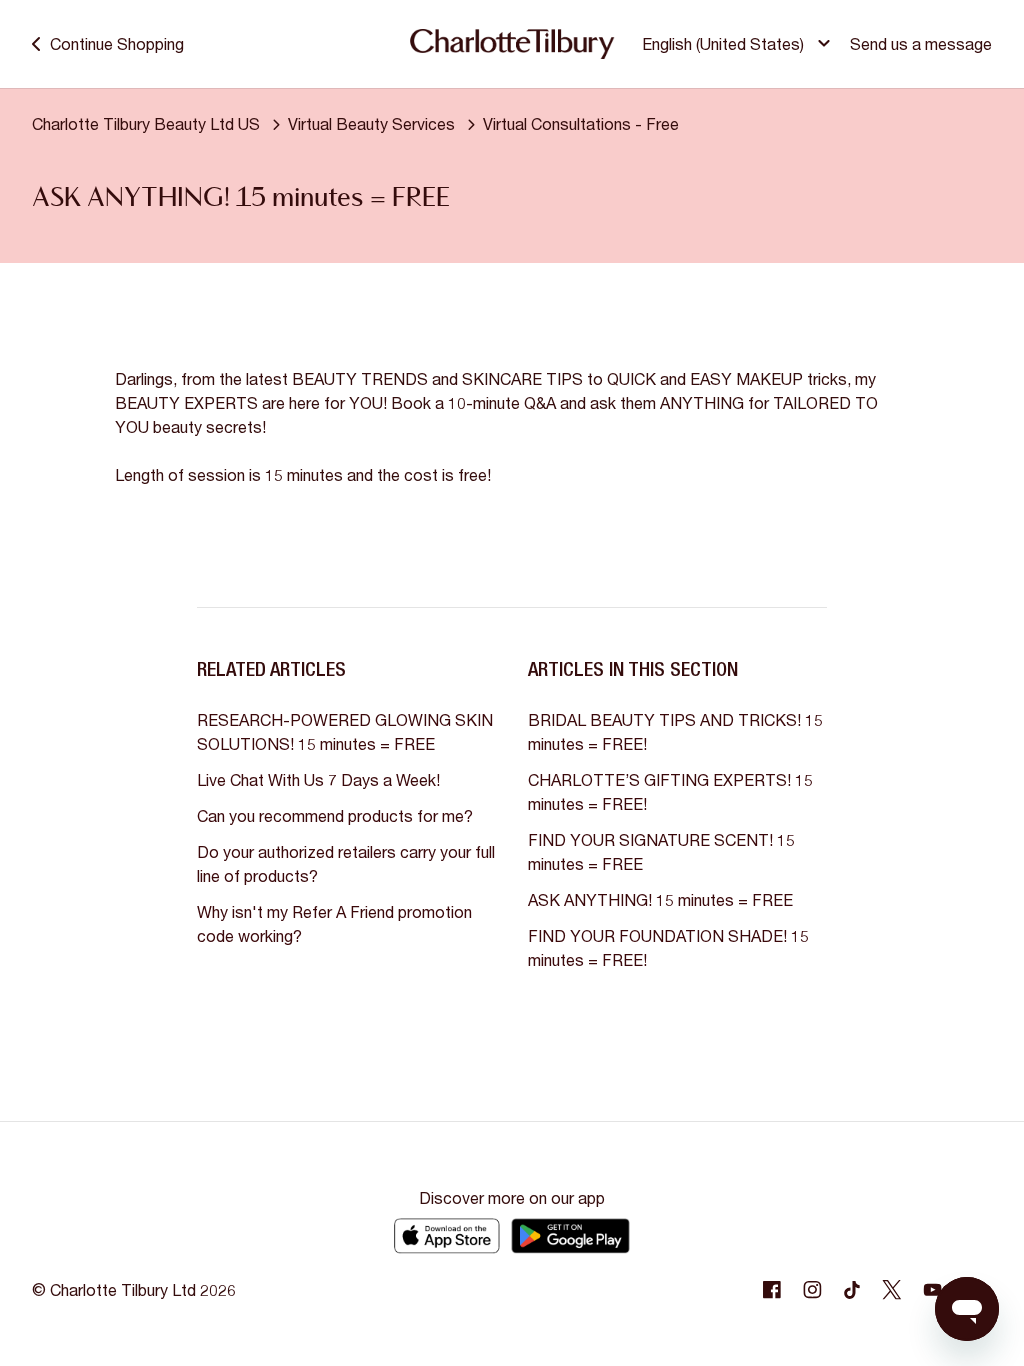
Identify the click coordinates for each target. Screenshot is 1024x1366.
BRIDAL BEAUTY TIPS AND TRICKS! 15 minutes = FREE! (675, 731)
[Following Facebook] (772, 1290)
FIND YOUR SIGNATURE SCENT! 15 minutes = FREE (661, 851)
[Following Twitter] (892, 1290)
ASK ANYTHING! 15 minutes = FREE (660, 899)
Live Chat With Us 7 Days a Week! (318, 779)
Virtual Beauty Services (371, 123)
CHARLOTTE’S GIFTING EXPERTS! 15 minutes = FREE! (670, 791)
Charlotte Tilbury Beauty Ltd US (146, 123)
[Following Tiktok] (852, 1290)
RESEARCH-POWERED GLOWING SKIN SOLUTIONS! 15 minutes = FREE (345, 731)
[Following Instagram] (812, 1290)
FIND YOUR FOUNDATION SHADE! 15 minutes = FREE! (668, 947)
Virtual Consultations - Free (581, 123)
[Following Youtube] (932, 1290)
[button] (739, 44)
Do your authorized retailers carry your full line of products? (346, 863)
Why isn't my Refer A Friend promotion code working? (334, 923)
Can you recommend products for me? (335, 815)
